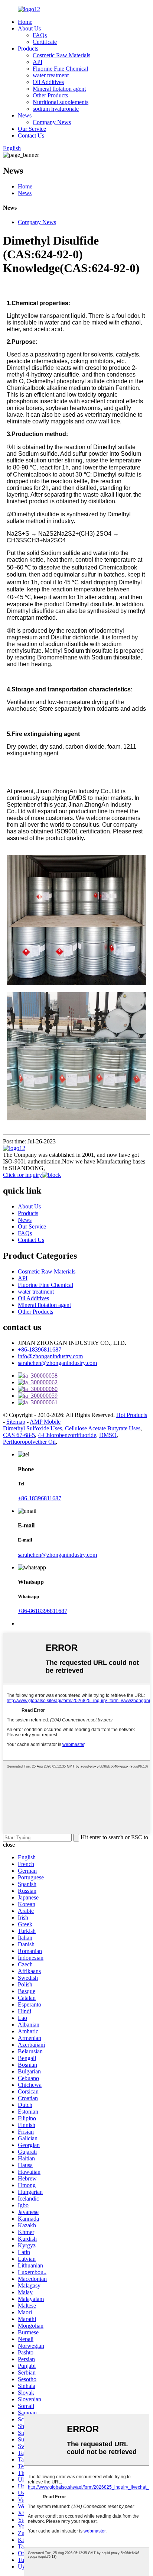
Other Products (50, 95)
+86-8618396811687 (43, 1611)
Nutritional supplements (61, 102)
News (25, 115)
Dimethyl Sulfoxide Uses (32, 1428)
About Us (29, 28)
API (38, 62)
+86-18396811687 (40, 1350)
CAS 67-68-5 (19, 1435)
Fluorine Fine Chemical (60, 69)
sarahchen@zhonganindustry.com (57, 1363)
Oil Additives (48, 82)
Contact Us (31, 135)
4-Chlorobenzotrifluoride (67, 1435)
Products (28, 49)
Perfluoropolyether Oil (29, 1442)
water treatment (51, 75)
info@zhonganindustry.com (50, 1356)
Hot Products (132, 1415)
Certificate (45, 42)
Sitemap (16, 1422)
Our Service (32, 129)
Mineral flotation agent (59, 89)
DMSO (108, 1435)
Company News (52, 122)
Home (25, 22)
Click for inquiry (22, 1175)
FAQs (40, 35)
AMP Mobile (45, 1422)
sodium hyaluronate (56, 109)
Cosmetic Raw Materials (61, 55)
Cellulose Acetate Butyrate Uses (103, 1428)
